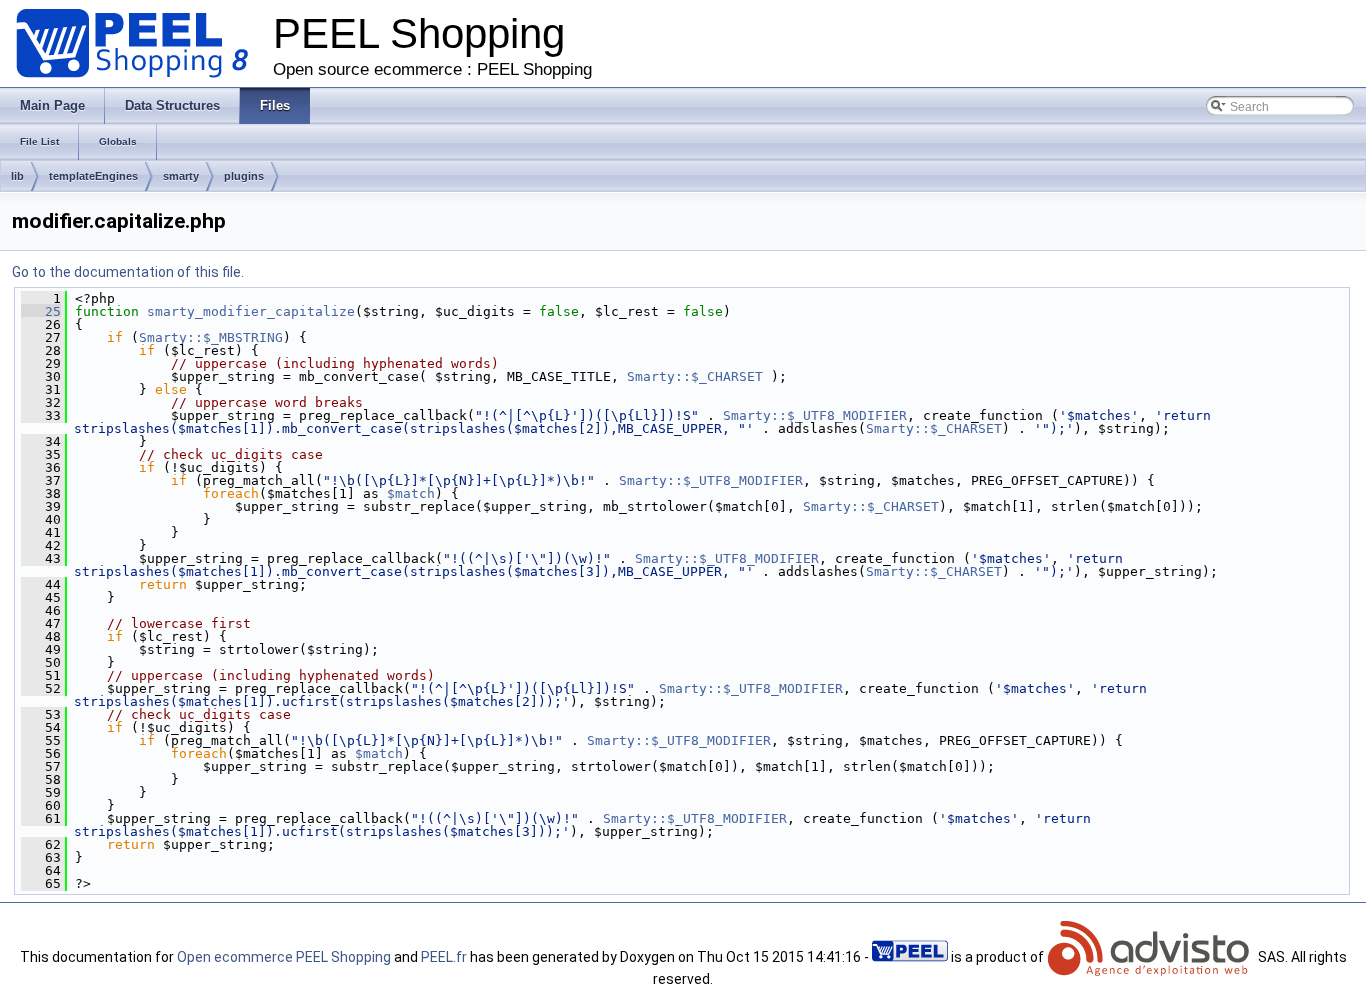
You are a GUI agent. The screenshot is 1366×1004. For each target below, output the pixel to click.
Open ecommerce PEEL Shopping (284, 957)
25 (41, 311)
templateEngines (93, 176)
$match (411, 493)
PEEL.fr (444, 957)
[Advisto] (1151, 957)
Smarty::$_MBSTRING (211, 337)
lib (17, 176)
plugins (244, 176)
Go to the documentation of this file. (128, 272)
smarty (181, 176)
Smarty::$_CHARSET (695, 376)
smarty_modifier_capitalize (251, 311)
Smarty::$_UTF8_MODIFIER (815, 415)
